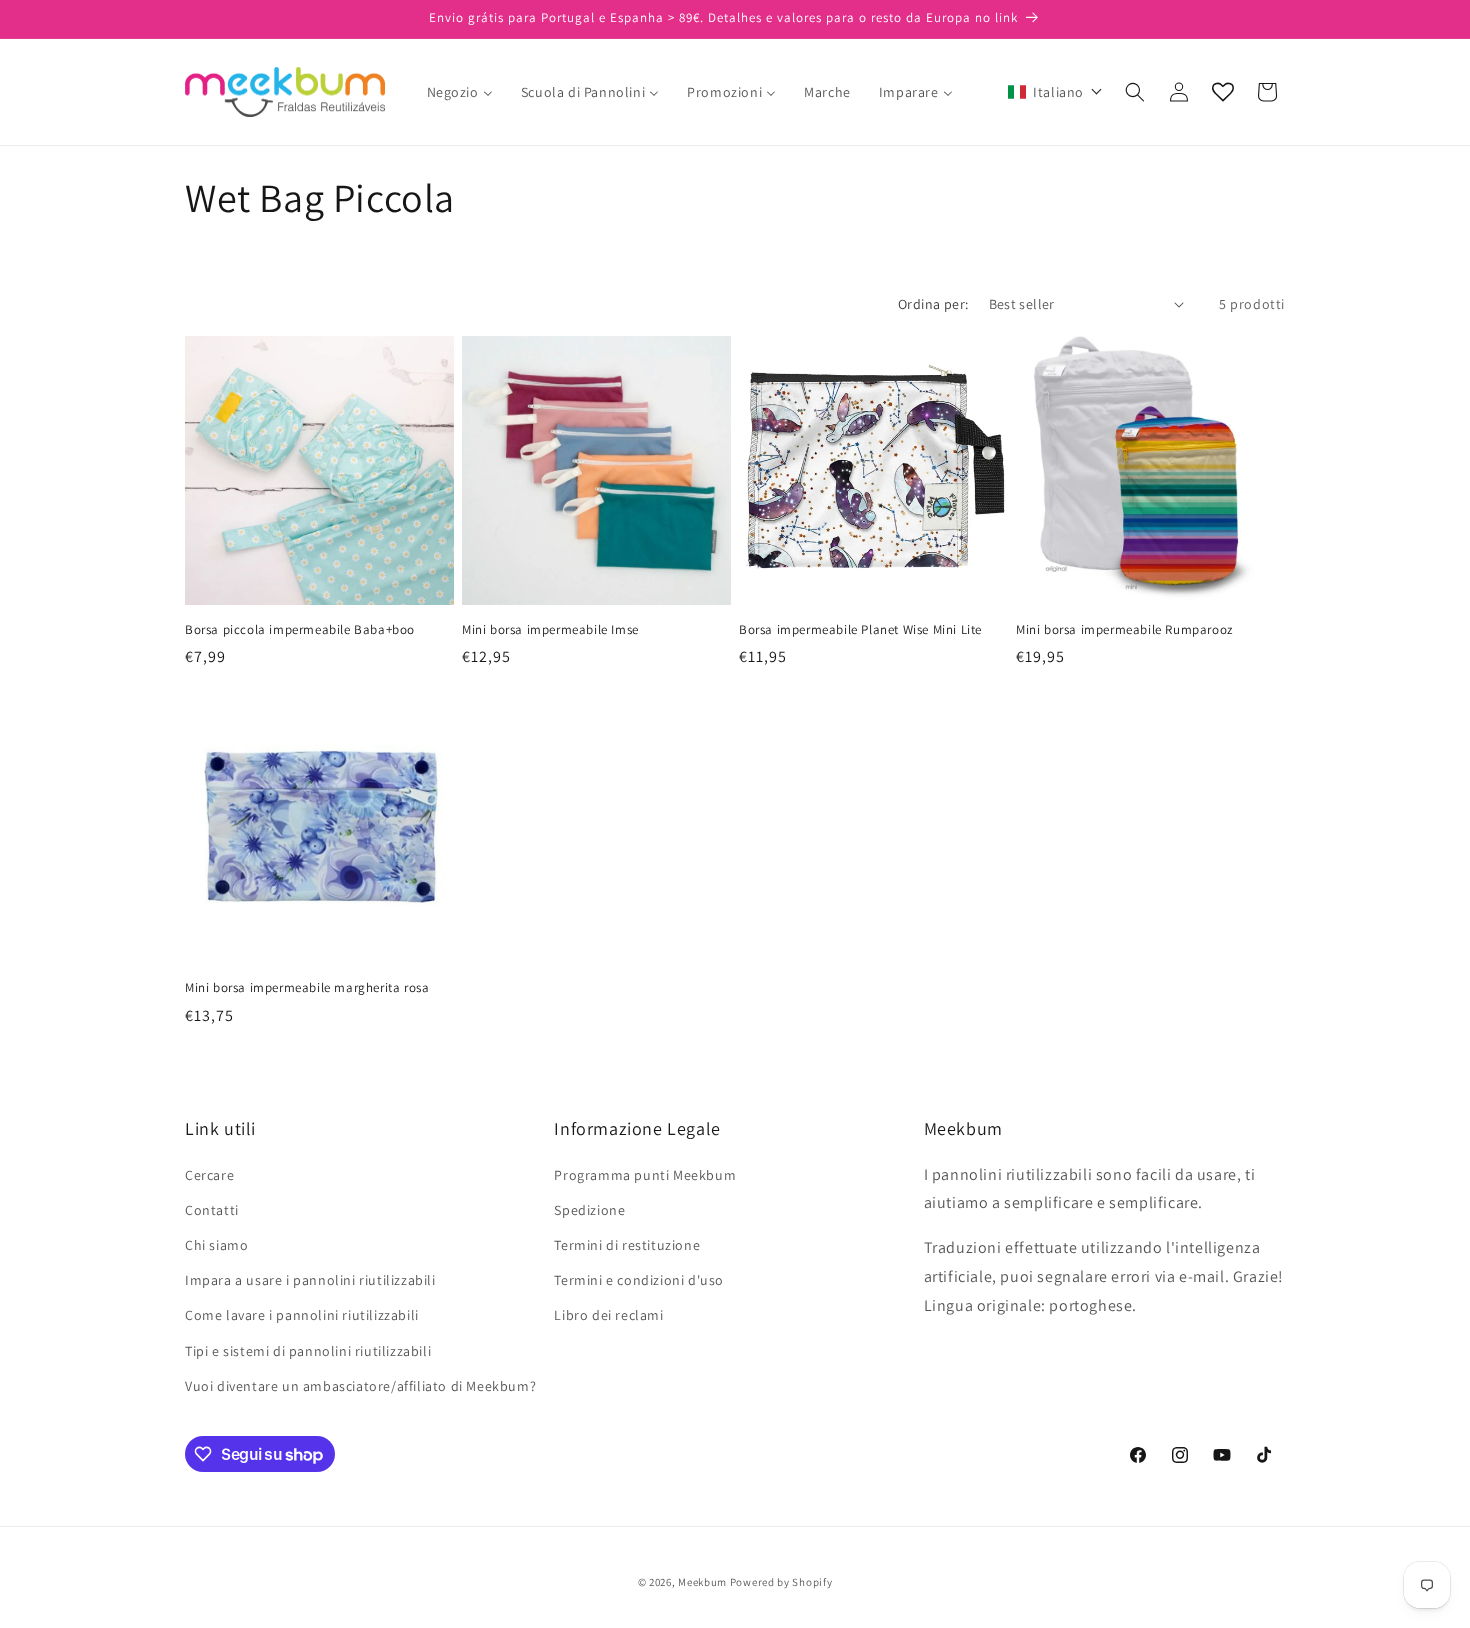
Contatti (212, 1210)
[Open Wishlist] (1223, 92)
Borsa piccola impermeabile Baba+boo (300, 630)
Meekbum (702, 1582)
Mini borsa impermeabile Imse (550, 630)
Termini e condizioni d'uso (639, 1280)
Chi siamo (216, 1245)
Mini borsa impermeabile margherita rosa (307, 988)
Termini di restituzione (627, 1245)
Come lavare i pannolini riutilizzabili (302, 1315)
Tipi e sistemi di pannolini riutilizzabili (308, 1351)
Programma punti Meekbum (645, 1175)
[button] (1055, 92)
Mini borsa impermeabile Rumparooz (1124, 630)
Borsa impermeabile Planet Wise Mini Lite (860, 630)
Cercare (209, 1175)
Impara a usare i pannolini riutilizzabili (310, 1280)
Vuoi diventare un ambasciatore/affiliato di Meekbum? (360, 1386)
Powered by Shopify (781, 1582)
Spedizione (589, 1210)
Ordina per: (933, 304)
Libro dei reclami (608, 1315)
